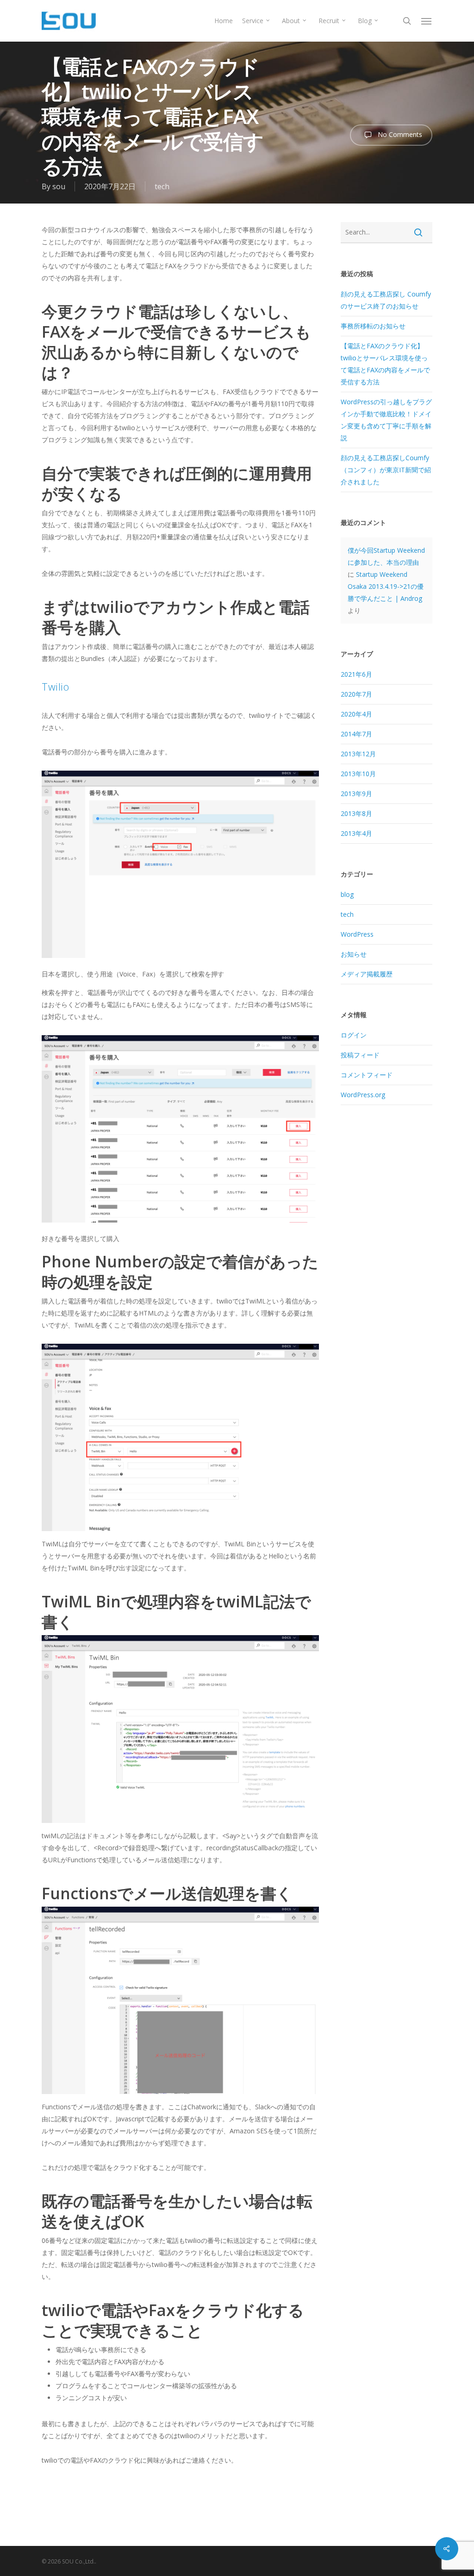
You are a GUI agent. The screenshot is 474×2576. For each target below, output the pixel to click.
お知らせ (354, 954)
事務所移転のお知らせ (373, 326)
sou (59, 186)
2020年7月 (356, 694)
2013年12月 (358, 754)
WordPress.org (363, 1095)
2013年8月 (356, 813)
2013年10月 (358, 774)
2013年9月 (356, 794)
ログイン (354, 1035)
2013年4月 (356, 833)
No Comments (399, 134)
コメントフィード (367, 1075)
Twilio (55, 686)
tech (162, 186)
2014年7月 (356, 734)
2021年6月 (356, 674)
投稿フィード (360, 1055)
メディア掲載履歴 (367, 974)
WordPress (357, 934)
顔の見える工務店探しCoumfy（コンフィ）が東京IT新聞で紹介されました (386, 470)
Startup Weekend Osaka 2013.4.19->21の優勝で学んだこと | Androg (386, 586)
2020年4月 (356, 714)
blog (347, 894)
